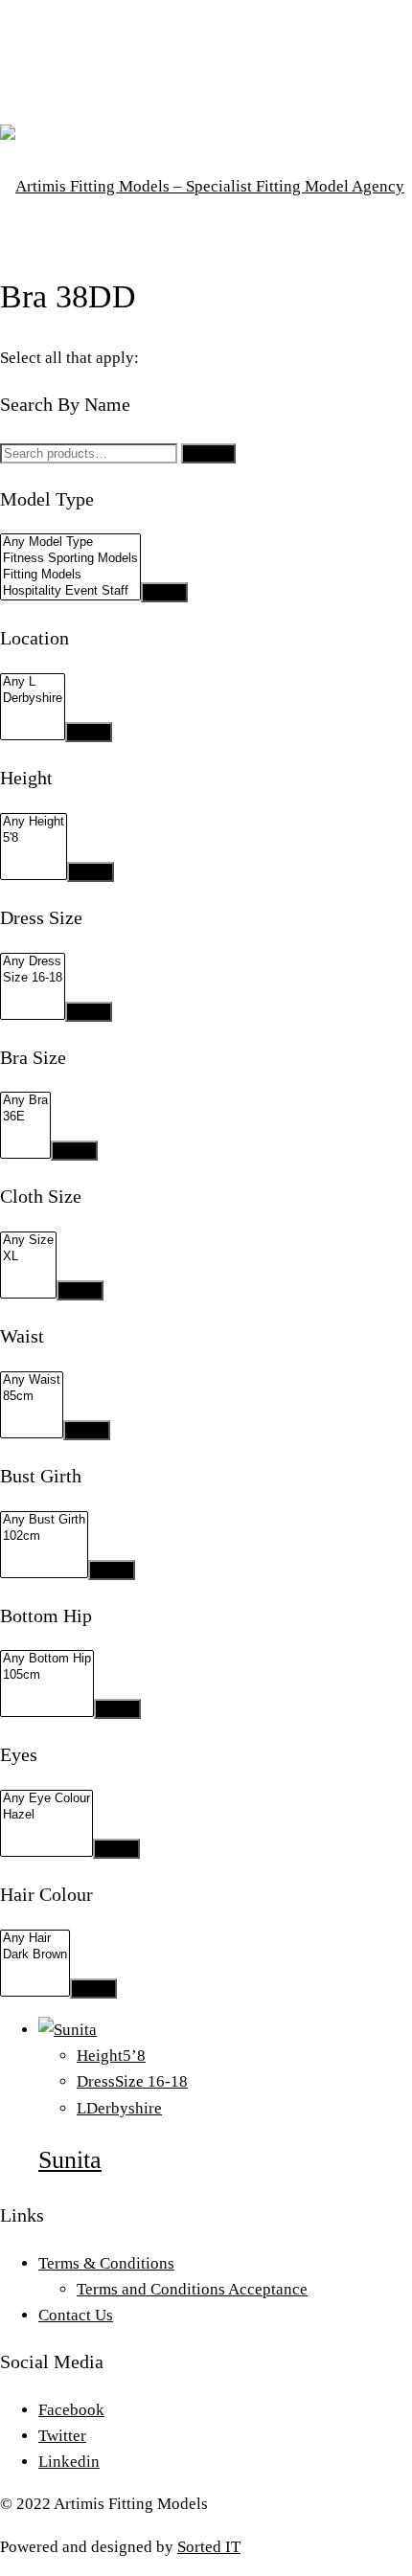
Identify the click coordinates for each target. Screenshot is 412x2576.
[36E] (25, 1117)
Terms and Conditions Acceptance (192, 2289)
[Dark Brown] (35, 1955)
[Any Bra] (25, 1101)
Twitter (62, 2436)
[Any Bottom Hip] (47, 1659)
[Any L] (33, 682)
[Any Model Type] (70, 542)
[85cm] (32, 1397)
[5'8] (34, 838)
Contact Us (76, 2315)
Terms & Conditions (106, 2263)
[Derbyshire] (33, 699)
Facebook (71, 2410)
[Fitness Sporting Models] (70, 559)
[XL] (28, 1257)
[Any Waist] (32, 1380)
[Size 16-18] (33, 978)
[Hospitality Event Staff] (70, 591)
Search (208, 453)
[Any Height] (34, 822)
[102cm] (44, 1537)
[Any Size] (28, 1241)
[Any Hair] (35, 1939)
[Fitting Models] (70, 575)
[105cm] (47, 1675)
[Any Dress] (33, 962)
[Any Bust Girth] (44, 1520)
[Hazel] (46, 1815)
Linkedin (69, 2462)
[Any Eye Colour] (46, 1799)
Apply (164, 592)
